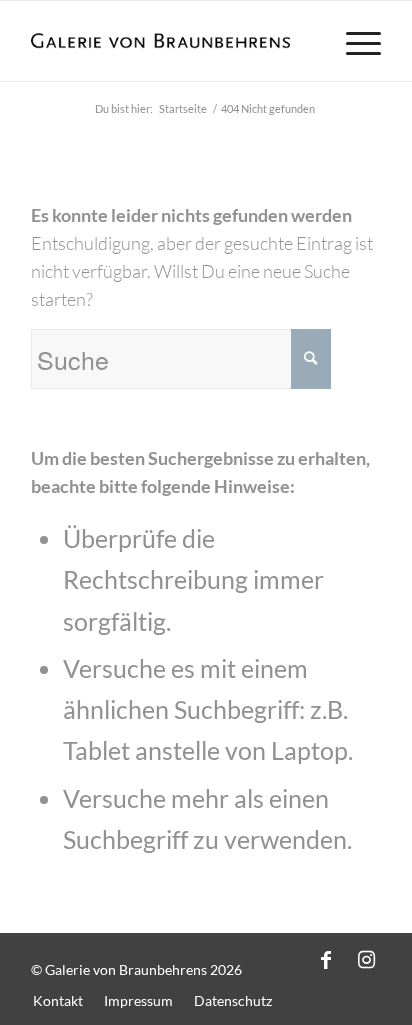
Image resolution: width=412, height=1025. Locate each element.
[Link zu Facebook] (326, 959)
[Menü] (353, 41)
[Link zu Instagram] (366, 959)
